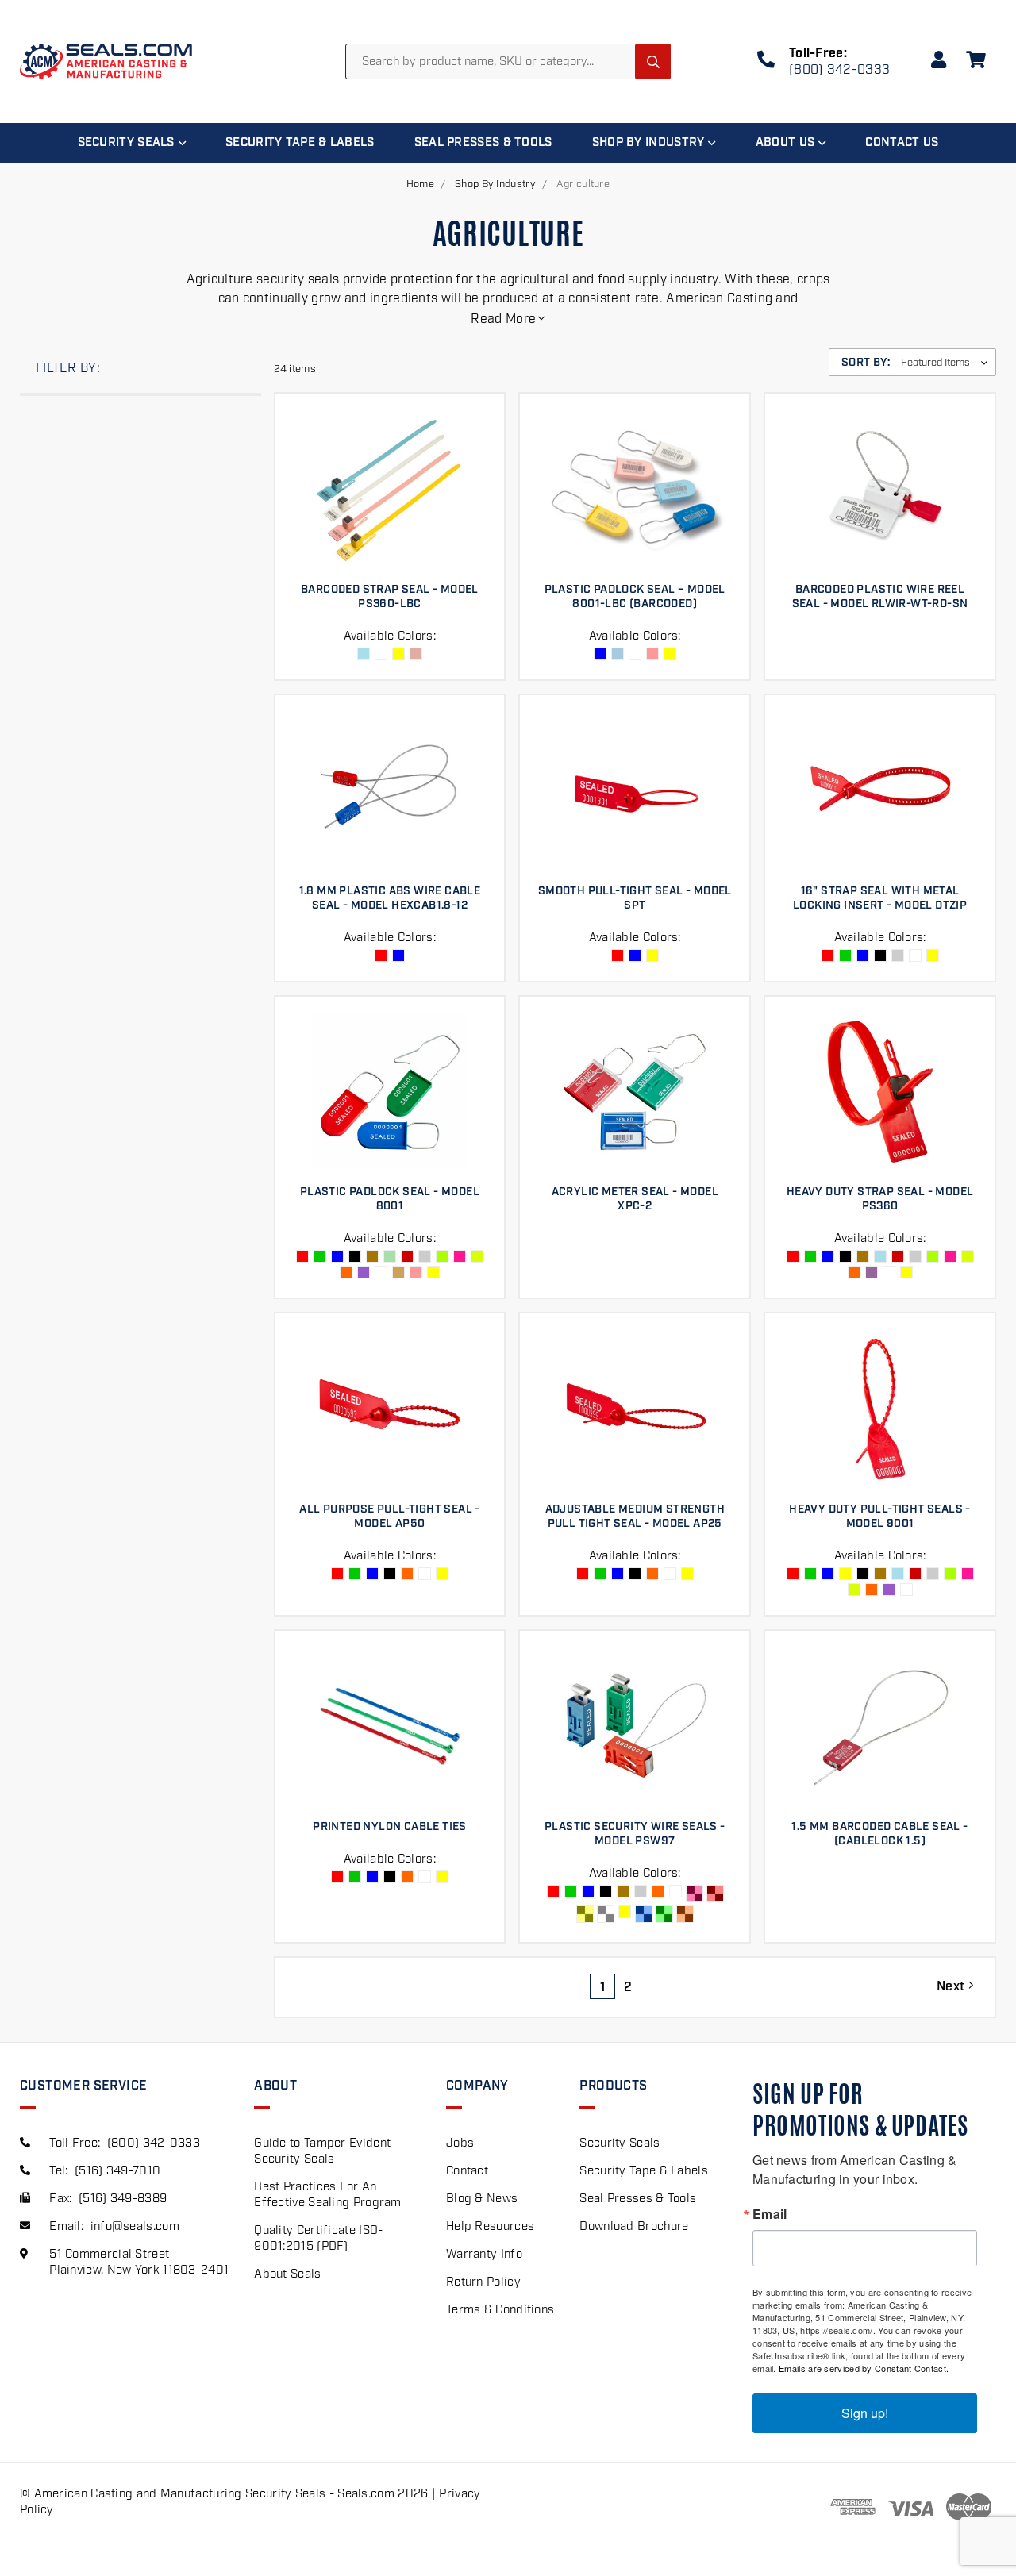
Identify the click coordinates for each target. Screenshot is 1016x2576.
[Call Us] (766, 62)
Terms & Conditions (500, 2310)
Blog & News (482, 2199)
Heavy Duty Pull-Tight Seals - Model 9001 (880, 1517)
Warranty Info (484, 2255)
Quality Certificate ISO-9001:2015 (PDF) (318, 2239)
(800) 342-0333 (839, 70)
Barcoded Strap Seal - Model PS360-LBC (390, 597)
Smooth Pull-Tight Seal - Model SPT (635, 898)
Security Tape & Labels (300, 143)
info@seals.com (135, 2227)
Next (952, 1987)
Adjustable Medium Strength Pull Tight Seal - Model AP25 (635, 1517)
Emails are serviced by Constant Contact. (864, 2368)
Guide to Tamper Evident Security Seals (322, 2151)
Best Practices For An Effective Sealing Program (328, 2195)
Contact (467, 2171)
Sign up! (865, 2413)
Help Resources (490, 2227)
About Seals (287, 2274)
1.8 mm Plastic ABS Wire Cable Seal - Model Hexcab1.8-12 (390, 898)
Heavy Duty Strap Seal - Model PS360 (880, 1199)
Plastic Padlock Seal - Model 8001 (390, 1199)
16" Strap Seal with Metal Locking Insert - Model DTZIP (880, 898)
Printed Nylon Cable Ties (390, 1827)
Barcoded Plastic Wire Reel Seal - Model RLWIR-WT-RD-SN (880, 597)
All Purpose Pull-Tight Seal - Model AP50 (390, 1517)
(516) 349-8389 (123, 2199)
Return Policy (483, 2282)
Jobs (460, 2143)
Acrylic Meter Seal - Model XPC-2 (635, 1199)
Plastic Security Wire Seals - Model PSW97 (635, 1834)
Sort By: (866, 363)
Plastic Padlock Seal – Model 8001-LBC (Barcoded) (635, 597)
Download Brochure (634, 2227)
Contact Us (902, 143)
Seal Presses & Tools (483, 143)
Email (770, 2214)
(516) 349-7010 (117, 2171)
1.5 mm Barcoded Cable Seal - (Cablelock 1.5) (879, 1834)
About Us (785, 143)
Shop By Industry (648, 143)
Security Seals (126, 143)
